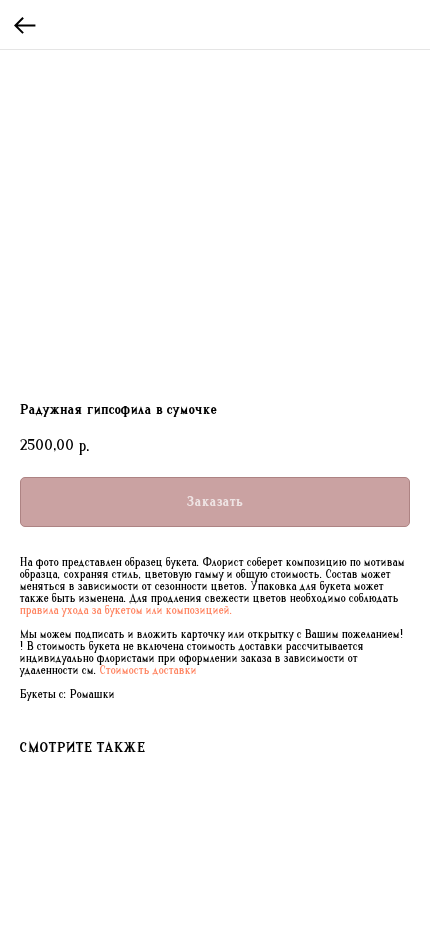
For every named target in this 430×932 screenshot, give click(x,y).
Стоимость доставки (148, 671)
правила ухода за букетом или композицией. (126, 611)
